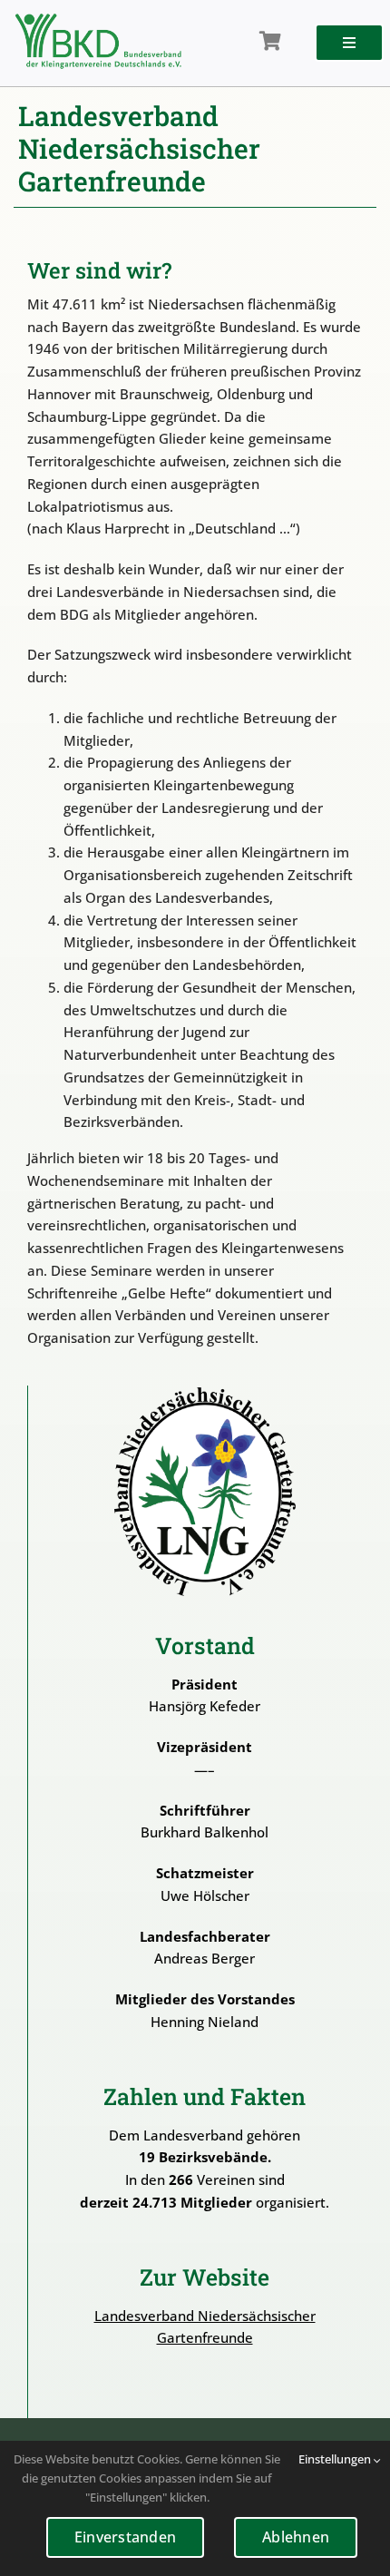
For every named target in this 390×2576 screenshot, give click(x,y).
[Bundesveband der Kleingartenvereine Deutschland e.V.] (98, 20)
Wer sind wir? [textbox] (99, 271)
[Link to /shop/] (270, 42)
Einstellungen (336, 2459)
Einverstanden (125, 2537)
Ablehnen (296, 2537)
